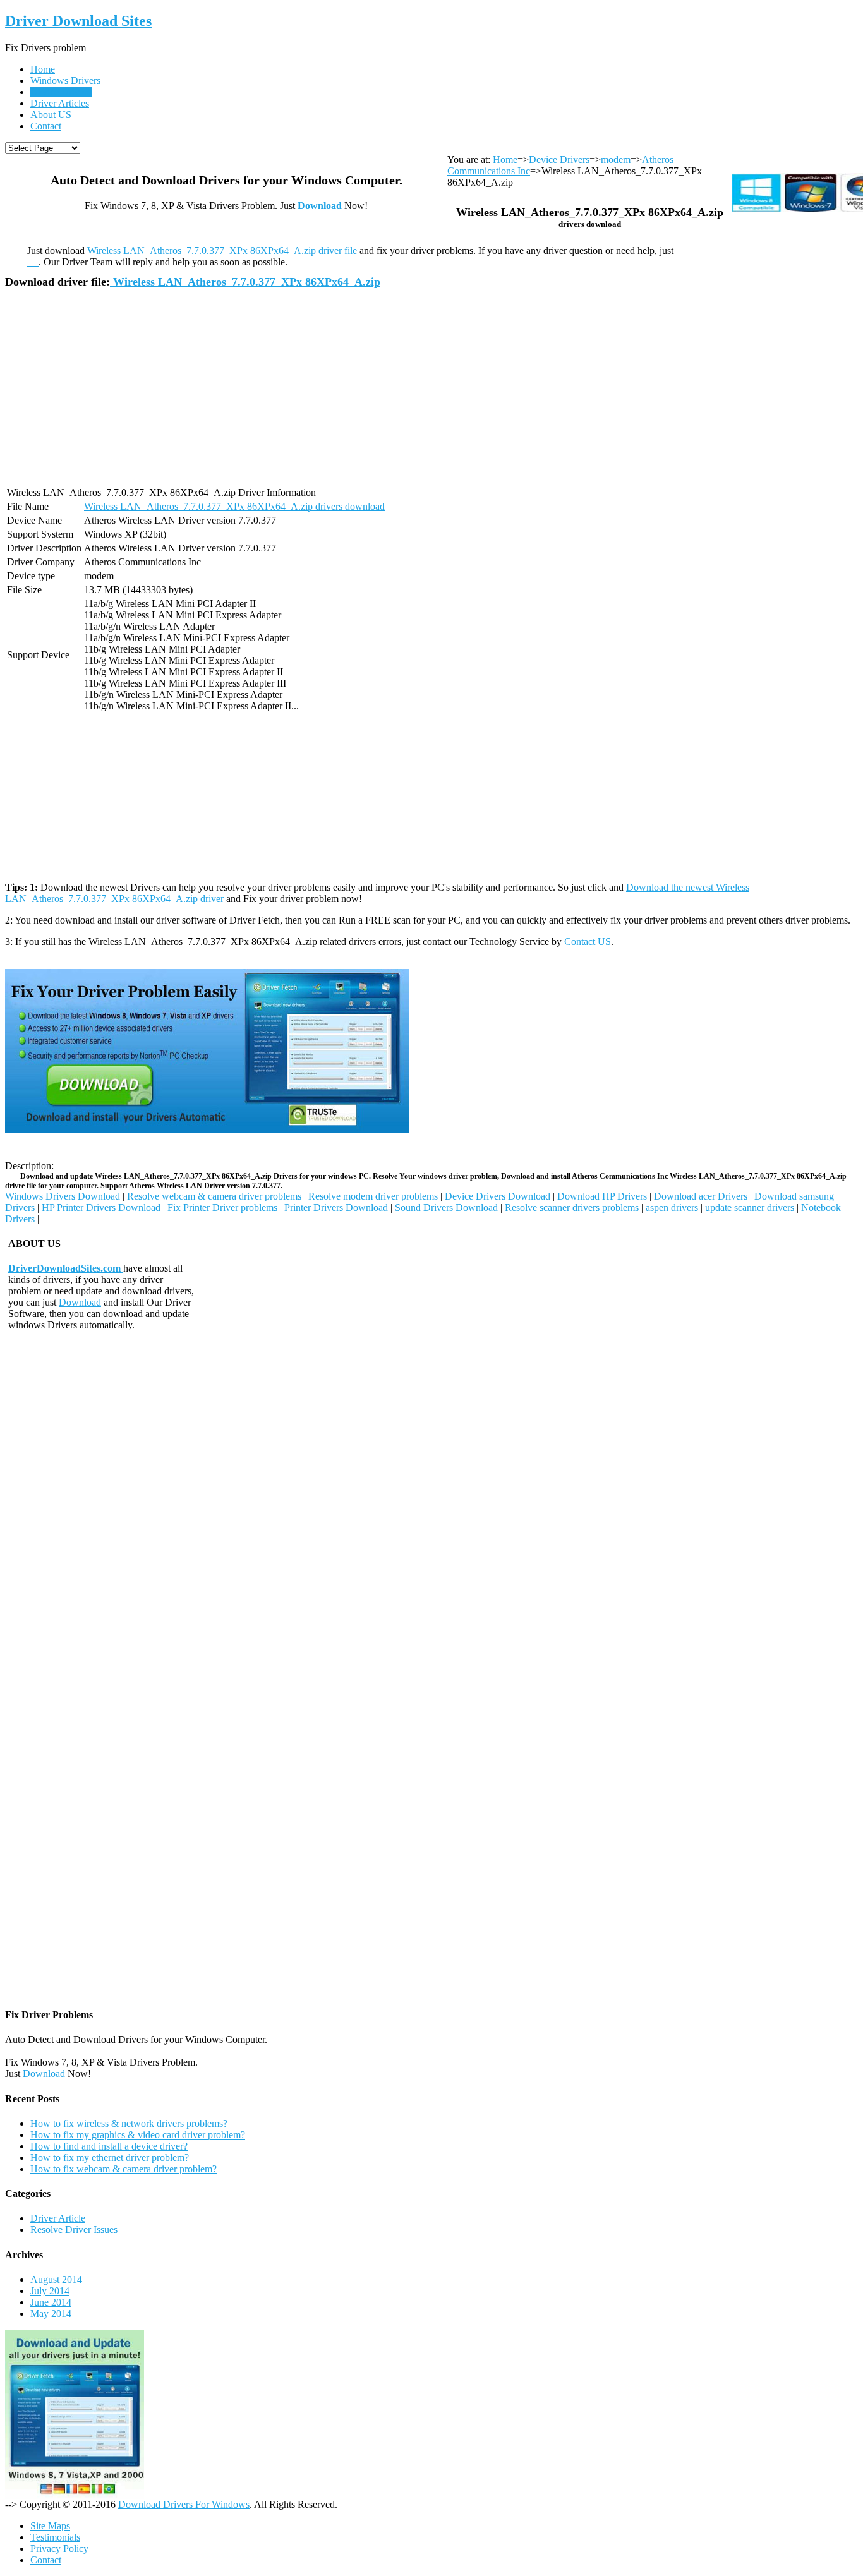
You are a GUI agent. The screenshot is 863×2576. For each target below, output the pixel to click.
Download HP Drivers (602, 1196)
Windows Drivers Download (63, 1196)
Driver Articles (60, 103)
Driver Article (58, 2218)
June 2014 (51, 2302)
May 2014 (51, 2314)
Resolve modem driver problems (373, 1196)
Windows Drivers (65, 81)
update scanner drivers (750, 1207)
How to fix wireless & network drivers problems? (129, 2123)
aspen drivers (672, 1207)
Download (320, 206)
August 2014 (56, 2279)
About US (51, 115)
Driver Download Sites (78, 21)
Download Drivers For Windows (184, 2504)
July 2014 (50, 2291)
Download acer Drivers (701, 1196)
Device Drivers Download (498, 1196)
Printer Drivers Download (336, 1207)
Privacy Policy (59, 2549)
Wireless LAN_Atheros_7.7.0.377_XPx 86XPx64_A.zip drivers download (234, 506)
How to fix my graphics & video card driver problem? (138, 2135)
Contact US (586, 942)
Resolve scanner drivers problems (572, 1207)
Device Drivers (61, 92)
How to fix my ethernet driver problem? (110, 2158)
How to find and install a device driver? (109, 2146)
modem (616, 159)
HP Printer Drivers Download (101, 1207)
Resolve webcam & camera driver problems (214, 1196)
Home (43, 69)
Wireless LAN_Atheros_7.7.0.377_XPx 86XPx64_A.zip (245, 282)
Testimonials (55, 2537)
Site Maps (50, 2526)
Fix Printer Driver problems (222, 1207)
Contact (46, 126)
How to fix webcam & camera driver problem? (124, 2169)
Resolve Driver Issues (74, 2230)
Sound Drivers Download (446, 1207)
